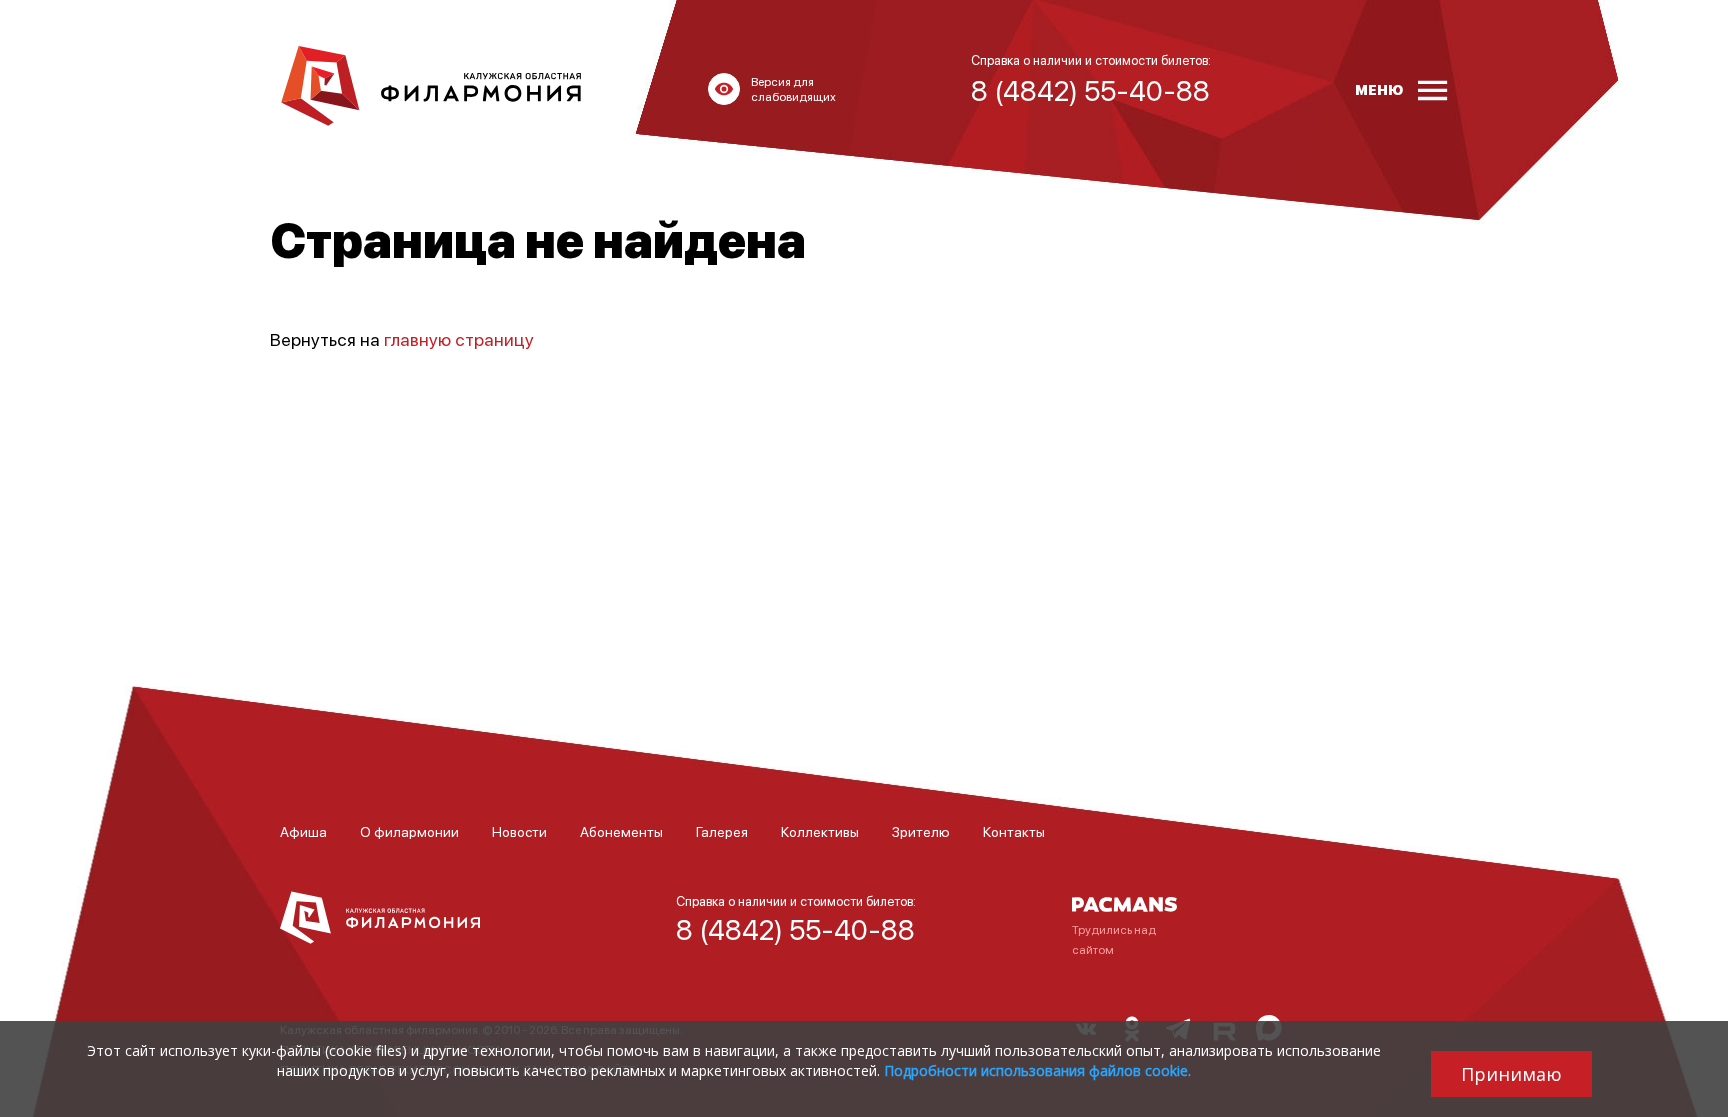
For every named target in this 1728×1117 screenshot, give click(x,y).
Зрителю (921, 831)
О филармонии (409, 831)
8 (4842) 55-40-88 (795, 929)
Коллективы (820, 831)
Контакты (1014, 831)
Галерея (722, 831)
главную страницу (459, 338)
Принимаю (1511, 1074)
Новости (519, 831)
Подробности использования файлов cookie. (1037, 1070)
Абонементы (621, 831)
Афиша (303, 831)
